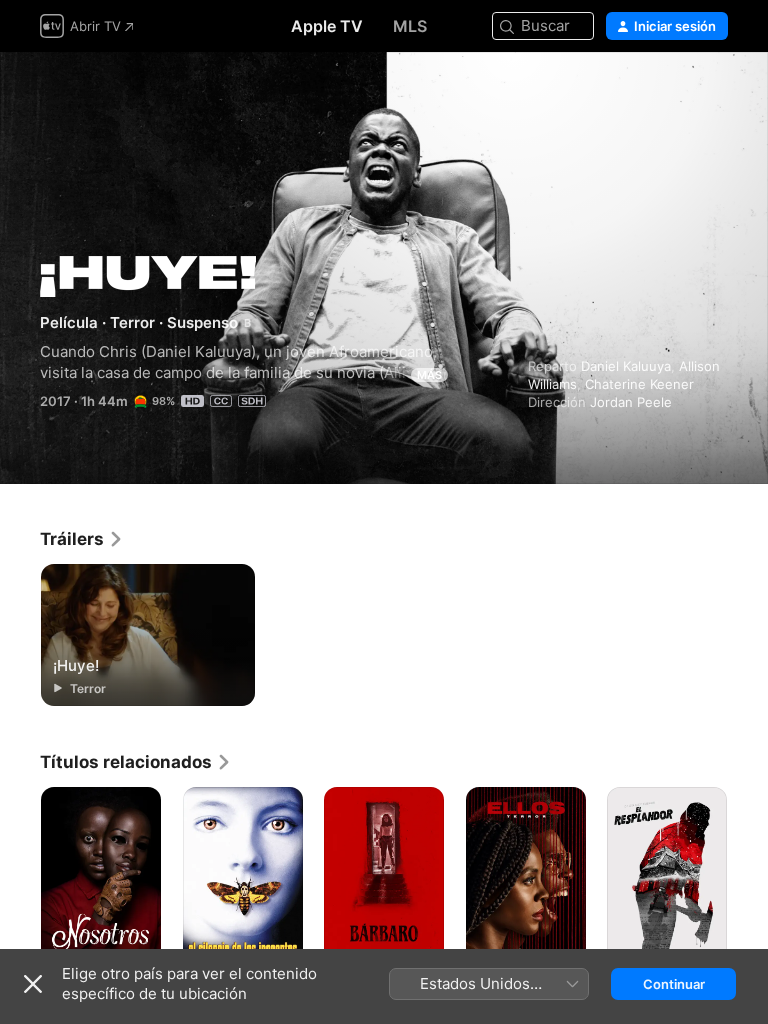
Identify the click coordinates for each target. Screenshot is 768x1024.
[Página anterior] (20, 877)
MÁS (429, 375)
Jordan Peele (631, 402)
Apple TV (327, 26)
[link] (82, 539)
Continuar (674, 984)
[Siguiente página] (748, 877)
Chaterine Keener (639, 384)
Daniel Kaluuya (626, 366)
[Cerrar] (33, 984)
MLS (410, 26)
